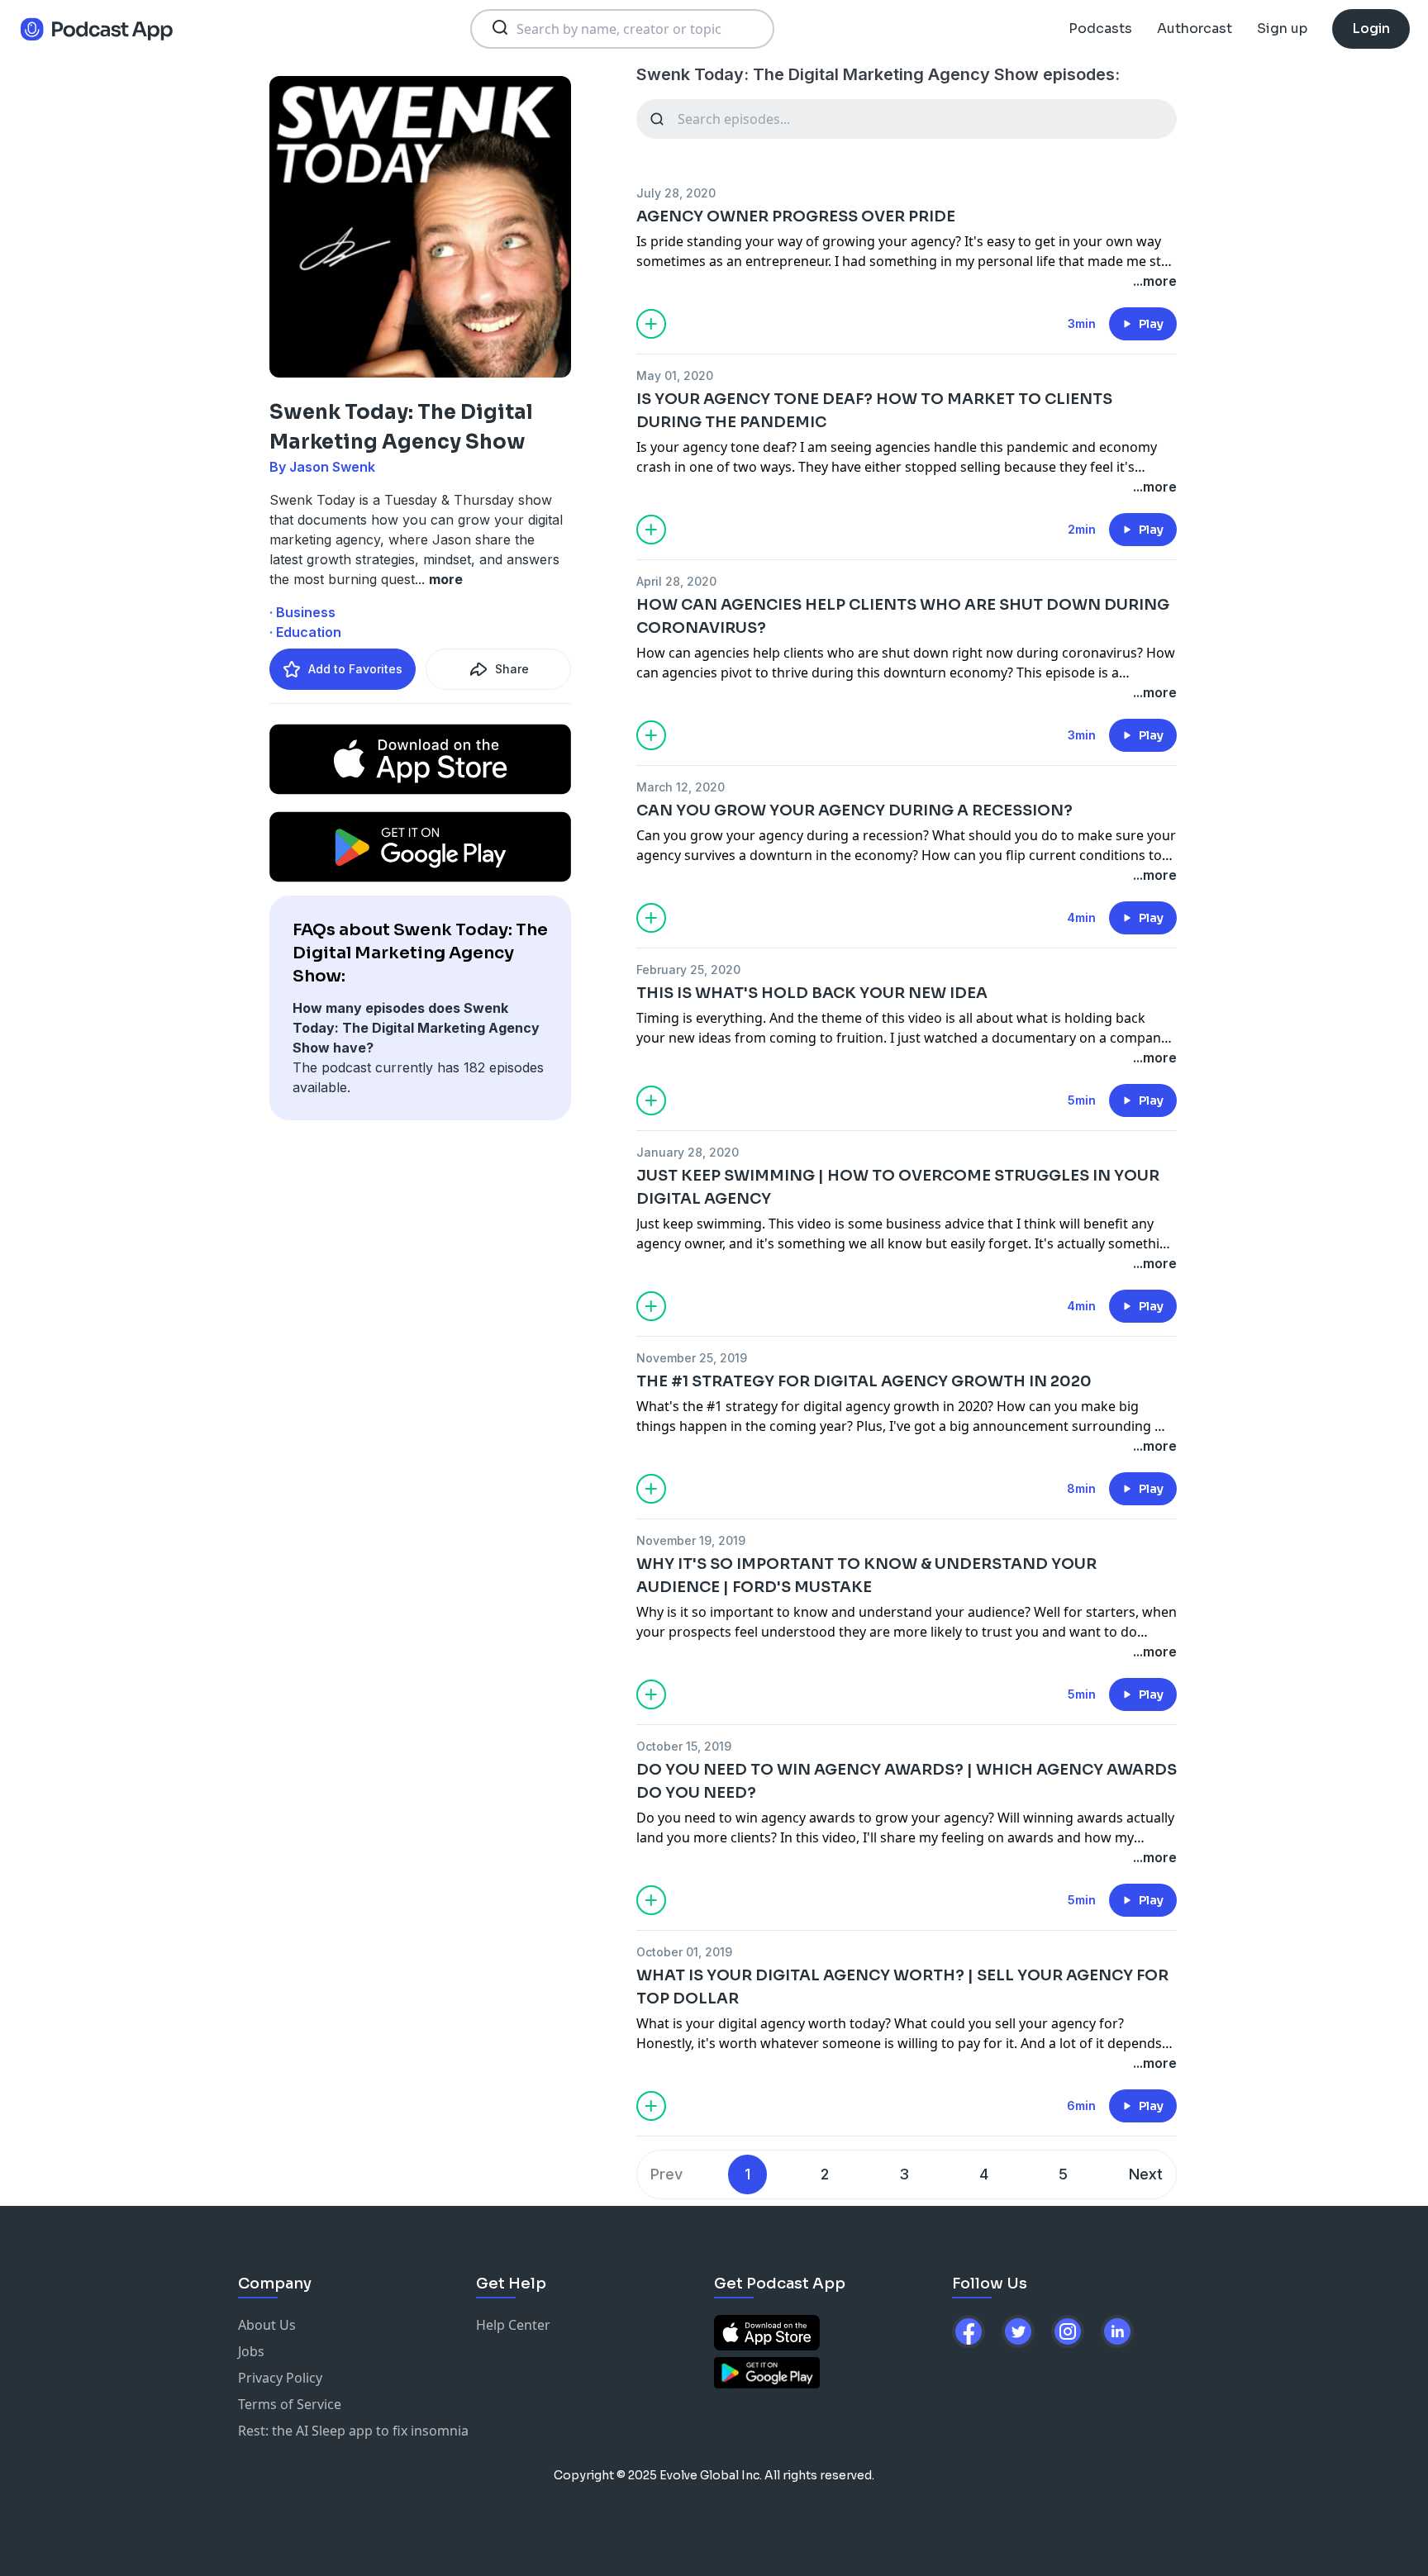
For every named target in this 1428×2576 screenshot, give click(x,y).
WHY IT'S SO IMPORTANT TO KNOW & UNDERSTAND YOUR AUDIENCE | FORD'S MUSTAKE (866, 1576)
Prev (666, 2174)
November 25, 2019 (692, 1358)
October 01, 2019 (684, 1952)
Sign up (1282, 29)
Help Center (513, 2325)
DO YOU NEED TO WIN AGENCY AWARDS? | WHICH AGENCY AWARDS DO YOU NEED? (907, 1781)
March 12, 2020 (681, 787)
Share (512, 669)
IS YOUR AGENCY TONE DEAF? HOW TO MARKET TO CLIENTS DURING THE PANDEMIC (874, 411)
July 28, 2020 (676, 193)
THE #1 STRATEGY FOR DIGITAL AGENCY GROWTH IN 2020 (864, 1381)
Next (1146, 2174)
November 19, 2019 (691, 1540)
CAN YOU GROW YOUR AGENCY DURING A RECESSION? (854, 810)
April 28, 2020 (676, 581)
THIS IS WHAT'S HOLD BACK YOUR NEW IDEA (812, 993)
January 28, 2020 (688, 1152)
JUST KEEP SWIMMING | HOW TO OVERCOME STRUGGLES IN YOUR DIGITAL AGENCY (898, 1187)
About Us (267, 2325)
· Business (302, 612)
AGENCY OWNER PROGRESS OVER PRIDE (796, 216)
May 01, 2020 (675, 375)
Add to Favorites (355, 669)
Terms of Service (290, 2404)
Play (1151, 324)
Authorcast (1195, 29)
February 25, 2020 (688, 970)
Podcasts (1100, 29)
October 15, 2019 (684, 1746)
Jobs (251, 2351)
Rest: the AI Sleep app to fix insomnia (353, 2431)
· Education (305, 632)
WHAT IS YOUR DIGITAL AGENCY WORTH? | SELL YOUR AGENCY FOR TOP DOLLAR (902, 1987)
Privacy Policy (280, 2378)
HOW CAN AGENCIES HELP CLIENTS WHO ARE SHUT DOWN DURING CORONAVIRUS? (903, 616)
